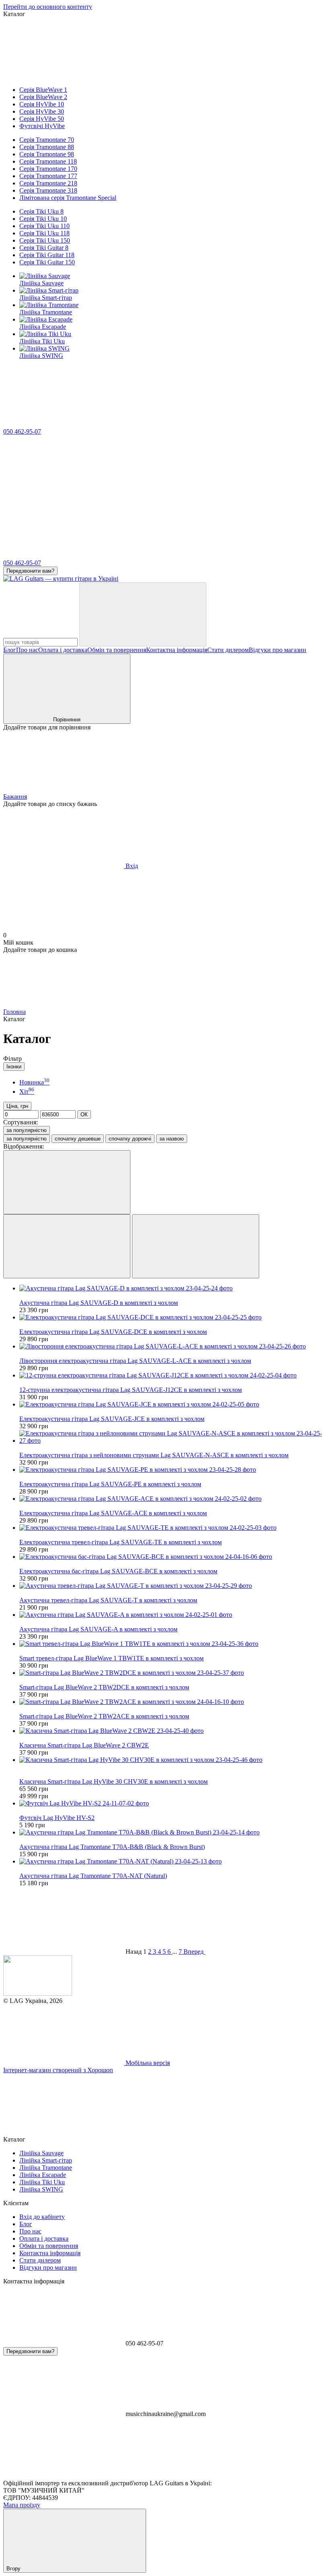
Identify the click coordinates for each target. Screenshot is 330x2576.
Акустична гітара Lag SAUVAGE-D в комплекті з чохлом (99, 1303)
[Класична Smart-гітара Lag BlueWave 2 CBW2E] (173, 1731)
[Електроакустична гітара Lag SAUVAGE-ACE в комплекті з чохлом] (173, 1499)
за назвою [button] (172, 1139)
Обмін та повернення (117, 650)
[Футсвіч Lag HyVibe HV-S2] (173, 1803)
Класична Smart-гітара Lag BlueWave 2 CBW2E (84, 1745)
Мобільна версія (147, 2063)
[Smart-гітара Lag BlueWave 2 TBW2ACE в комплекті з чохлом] (173, 1702)
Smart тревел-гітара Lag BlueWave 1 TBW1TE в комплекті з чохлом (111, 1658)
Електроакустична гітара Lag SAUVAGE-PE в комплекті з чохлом (110, 1484)
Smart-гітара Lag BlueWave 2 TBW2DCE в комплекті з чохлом (104, 1687)
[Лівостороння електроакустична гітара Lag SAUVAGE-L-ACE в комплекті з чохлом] (173, 1346)
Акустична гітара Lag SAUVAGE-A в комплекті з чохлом (98, 1629)
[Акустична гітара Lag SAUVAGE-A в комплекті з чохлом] (173, 1615)
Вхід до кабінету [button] (42, 2217)
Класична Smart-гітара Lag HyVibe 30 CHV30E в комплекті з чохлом (113, 1781)
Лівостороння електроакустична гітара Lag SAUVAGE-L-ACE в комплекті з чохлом (135, 1361)
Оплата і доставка (63, 650)
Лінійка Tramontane (46, 312)
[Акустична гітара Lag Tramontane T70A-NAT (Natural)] (173, 1861)
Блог (10, 650)
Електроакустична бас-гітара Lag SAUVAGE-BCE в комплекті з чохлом (118, 1571)
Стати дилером (228, 650)
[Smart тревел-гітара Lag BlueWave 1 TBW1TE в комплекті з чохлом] (173, 1644)
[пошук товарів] (143, 614)
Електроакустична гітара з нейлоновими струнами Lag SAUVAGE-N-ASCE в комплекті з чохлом (154, 1455)
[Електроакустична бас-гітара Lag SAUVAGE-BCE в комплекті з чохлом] (173, 1557)
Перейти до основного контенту (48, 7)
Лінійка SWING (41, 356)
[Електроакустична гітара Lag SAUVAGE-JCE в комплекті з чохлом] (173, 1404)
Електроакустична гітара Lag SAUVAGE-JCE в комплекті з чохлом (112, 1419)
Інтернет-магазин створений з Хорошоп (58, 2070)
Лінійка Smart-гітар (46, 298)
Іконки (14, 1067)
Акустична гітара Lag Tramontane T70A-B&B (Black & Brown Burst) (112, 1847)
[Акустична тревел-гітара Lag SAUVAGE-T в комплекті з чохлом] (173, 1586)
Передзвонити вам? (30, 571)
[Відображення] (67, 1182)
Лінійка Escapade (43, 327)
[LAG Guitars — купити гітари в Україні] (38, 1993)
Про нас (27, 650)
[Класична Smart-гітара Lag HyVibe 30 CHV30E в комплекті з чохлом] (173, 1760)
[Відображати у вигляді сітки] (67, 1246)
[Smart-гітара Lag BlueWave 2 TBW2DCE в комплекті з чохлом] (173, 1673)
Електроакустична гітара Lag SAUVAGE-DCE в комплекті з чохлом (113, 1332)
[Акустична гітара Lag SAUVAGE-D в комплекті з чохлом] (173, 1288)
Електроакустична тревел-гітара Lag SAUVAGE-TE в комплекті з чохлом (121, 1542)
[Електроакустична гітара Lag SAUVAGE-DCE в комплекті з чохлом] (173, 1317)
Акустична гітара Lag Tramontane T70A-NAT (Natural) (93, 1876)
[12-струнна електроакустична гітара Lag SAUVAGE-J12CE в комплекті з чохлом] (173, 1375)
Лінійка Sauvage (41, 283)
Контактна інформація (177, 650)
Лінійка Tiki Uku (42, 341)
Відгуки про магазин (277, 650)
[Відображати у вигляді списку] (196, 1246)
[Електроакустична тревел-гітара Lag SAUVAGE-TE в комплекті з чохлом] (173, 1528)
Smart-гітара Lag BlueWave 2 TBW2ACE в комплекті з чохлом (104, 1716)
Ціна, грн (17, 1106)
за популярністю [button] (27, 1139)
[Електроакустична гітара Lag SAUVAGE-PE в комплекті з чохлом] (173, 1470)
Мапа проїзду (22, 2505)
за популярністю (27, 1130)
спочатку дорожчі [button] (130, 1139)
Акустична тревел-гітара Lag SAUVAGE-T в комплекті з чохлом (108, 1600)
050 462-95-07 (22, 431)
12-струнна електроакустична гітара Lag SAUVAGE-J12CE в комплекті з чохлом (131, 1390)
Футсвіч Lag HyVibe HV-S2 (57, 1818)
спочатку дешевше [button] (78, 1139)
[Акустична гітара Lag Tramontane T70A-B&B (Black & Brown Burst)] (173, 1832)
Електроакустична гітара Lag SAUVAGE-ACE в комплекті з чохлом (113, 1513)
